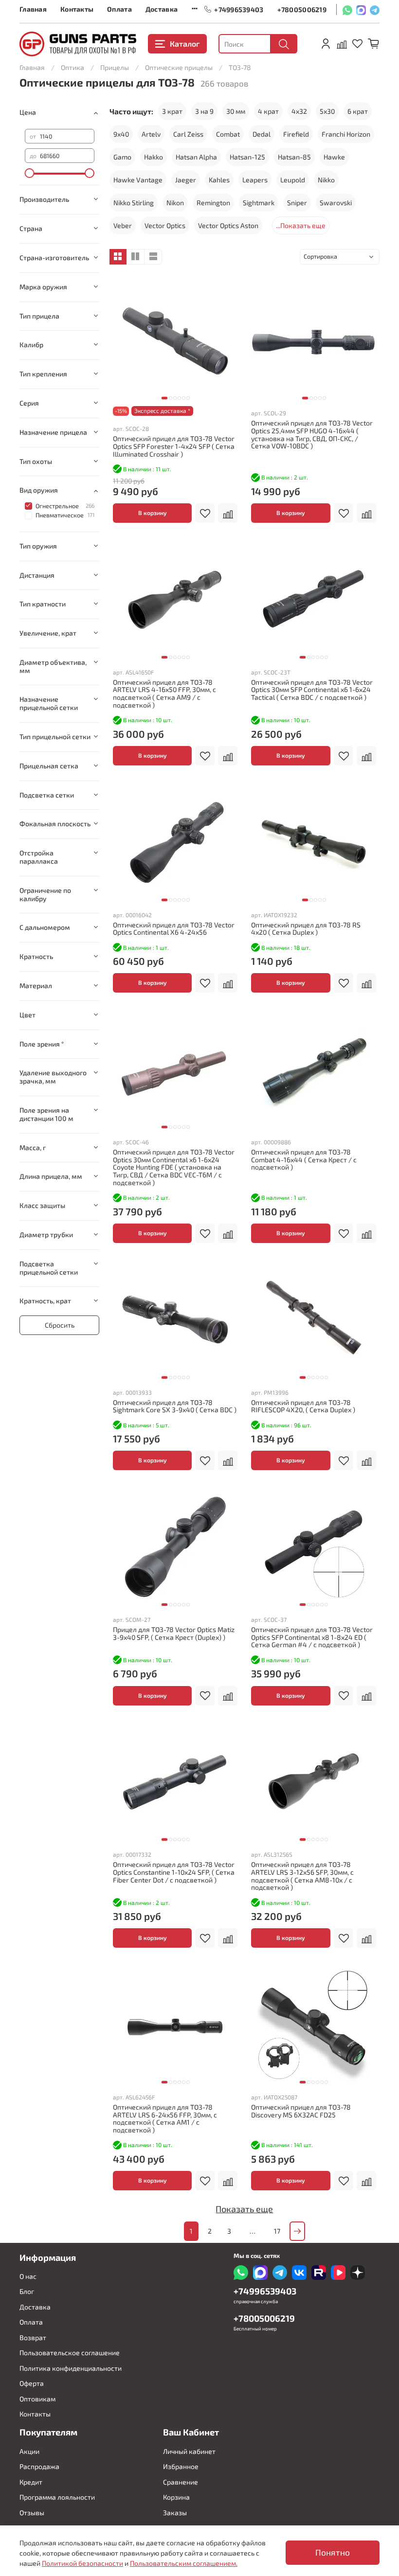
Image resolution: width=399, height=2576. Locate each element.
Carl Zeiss (188, 134)
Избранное (181, 2466)
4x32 (299, 111)
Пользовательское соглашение (70, 2353)
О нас (28, 2276)
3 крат (172, 111)
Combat (228, 134)
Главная (33, 9)
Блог (27, 2291)
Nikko (326, 180)
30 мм (236, 111)
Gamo (122, 157)
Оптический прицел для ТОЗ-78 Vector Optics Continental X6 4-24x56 (174, 929)
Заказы (175, 2513)
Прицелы (115, 67)
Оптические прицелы (179, 67)
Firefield (296, 134)
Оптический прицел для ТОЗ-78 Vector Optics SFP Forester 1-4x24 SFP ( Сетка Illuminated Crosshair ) (174, 446)
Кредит (31, 2482)
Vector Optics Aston (228, 225)
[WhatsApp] (347, 9)
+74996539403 (239, 9)
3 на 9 (204, 111)
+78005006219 (302, 9)
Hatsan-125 (247, 157)
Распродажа (39, 2466)
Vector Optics (165, 225)
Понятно (333, 2552)
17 (277, 2231)
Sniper (297, 203)
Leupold (293, 180)
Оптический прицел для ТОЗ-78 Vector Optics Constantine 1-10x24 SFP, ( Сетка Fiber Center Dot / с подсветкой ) (174, 1872)
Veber (123, 225)
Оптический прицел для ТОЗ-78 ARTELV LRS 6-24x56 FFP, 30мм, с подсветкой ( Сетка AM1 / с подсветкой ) (165, 2118)
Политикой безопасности (82, 2563)
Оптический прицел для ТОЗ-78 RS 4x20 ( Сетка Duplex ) (306, 929)
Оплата (119, 9)
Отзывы (32, 2513)
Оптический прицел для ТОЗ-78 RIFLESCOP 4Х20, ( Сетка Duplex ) (303, 1406)
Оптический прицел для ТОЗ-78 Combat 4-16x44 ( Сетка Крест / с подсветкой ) (304, 1160)
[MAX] (361, 9)
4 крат (268, 111)
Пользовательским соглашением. (184, 2563)
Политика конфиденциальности (71, 2368)
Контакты (77, 9)
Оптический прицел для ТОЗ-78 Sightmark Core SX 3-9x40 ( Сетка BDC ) (175, 1406)
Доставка (162, 9)
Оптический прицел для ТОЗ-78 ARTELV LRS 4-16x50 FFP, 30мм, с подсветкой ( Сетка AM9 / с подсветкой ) (164, 693)
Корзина (176, 2497)
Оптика (73, 67)
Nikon (175, 203)
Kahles (219, 180)
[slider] (30, 173)
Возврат (33, 2337)
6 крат (358, 111)
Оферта (32, 2383)
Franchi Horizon (346, 134)
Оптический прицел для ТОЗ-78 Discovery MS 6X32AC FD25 (301, 2111)
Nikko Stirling (134, 203)
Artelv (151, 134)
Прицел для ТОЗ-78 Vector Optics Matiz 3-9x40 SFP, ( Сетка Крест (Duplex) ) (174, 1633)
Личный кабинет (189, 2451)
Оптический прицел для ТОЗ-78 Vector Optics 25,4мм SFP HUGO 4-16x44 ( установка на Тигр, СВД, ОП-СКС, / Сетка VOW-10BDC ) (312, 434)
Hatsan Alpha (196, 157)
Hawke (334, 157)
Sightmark (259, 203)
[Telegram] (375, 9)
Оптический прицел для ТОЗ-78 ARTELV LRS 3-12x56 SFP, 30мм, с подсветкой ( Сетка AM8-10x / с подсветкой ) (302, 1876)
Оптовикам (37, 2399)
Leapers (255, 180)
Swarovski (336, 203)
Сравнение (181, 2482)
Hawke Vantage (138, 180)
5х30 (327, 111)
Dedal (262, 134)
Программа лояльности (57, 2497)
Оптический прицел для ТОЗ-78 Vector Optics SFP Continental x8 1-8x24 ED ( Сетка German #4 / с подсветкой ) (312, 1637)
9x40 (121, 134)
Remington (213, 203)
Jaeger (186, 180)
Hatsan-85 (294, 157)
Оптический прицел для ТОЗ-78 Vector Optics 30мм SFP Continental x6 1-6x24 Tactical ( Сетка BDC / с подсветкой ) (312, 690)
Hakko (154, 157)
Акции (29, 2451)
